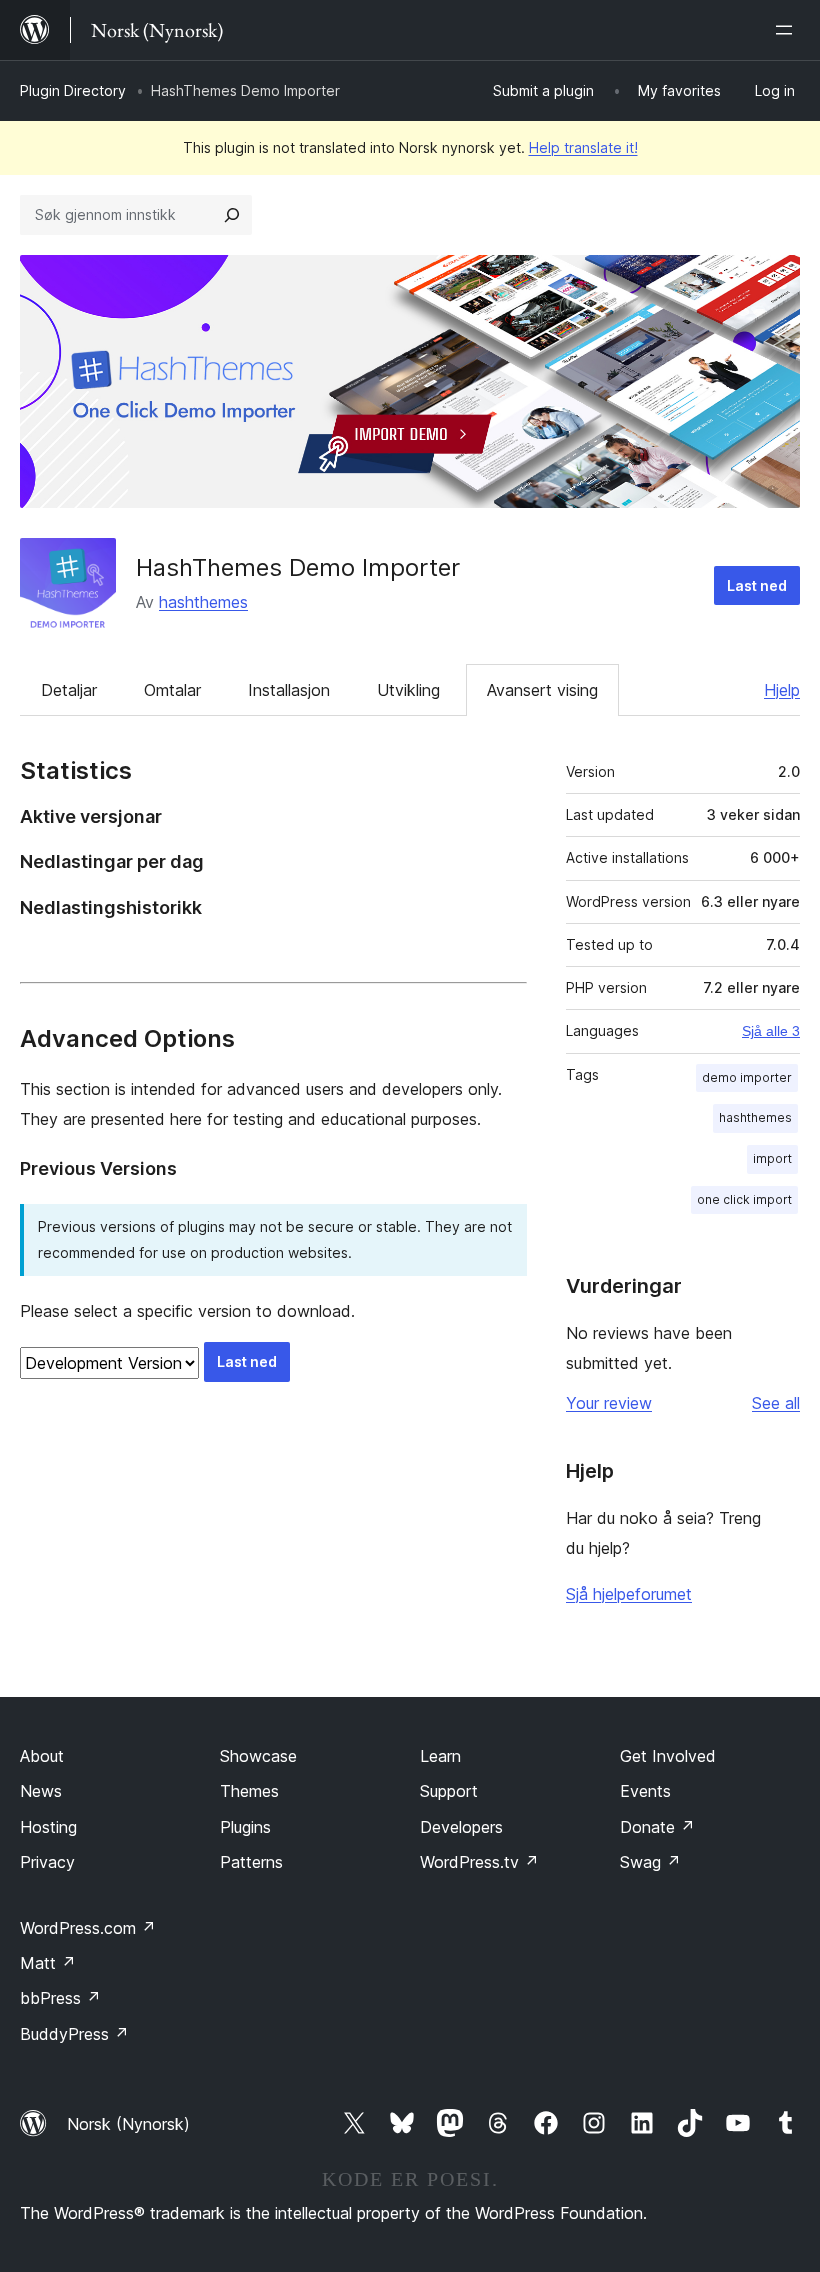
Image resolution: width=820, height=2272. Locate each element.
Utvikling (408, 690)
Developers (461, 1827)
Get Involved (668, 1756)
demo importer (747, 1077)
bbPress (60, 1998)
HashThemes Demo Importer (298, 567)
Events (645, 1791)
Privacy (47, 1862)
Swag (650, 1862)
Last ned (757, 585)
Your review (609, 1403)
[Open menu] (788, 30)
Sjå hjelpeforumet (629, 1594)
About (42, 1756)
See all (776, 1403)
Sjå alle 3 (771, 1031)
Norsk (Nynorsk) (128, 2124)
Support (449, 1791)
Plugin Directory (73, 90)
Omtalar (172, 690)
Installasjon (289, 690)
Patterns (251, 1862)
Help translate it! (583, 147)
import (772, 1158)
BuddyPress (74, 2034)
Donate (657, 1827)
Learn (440, 1756)
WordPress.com (88, 1928)
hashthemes (203, 602)
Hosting (48, 1827)
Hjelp (782, 690)
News (41, 1791)
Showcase (258, 1756)
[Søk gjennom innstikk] (232, 215)
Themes (249, 1791)
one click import (744, 1199)
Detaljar (69, 690)
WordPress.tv (479, 1862)
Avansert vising (542, 690)
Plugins (245, 1827)
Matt (48, 1963)
